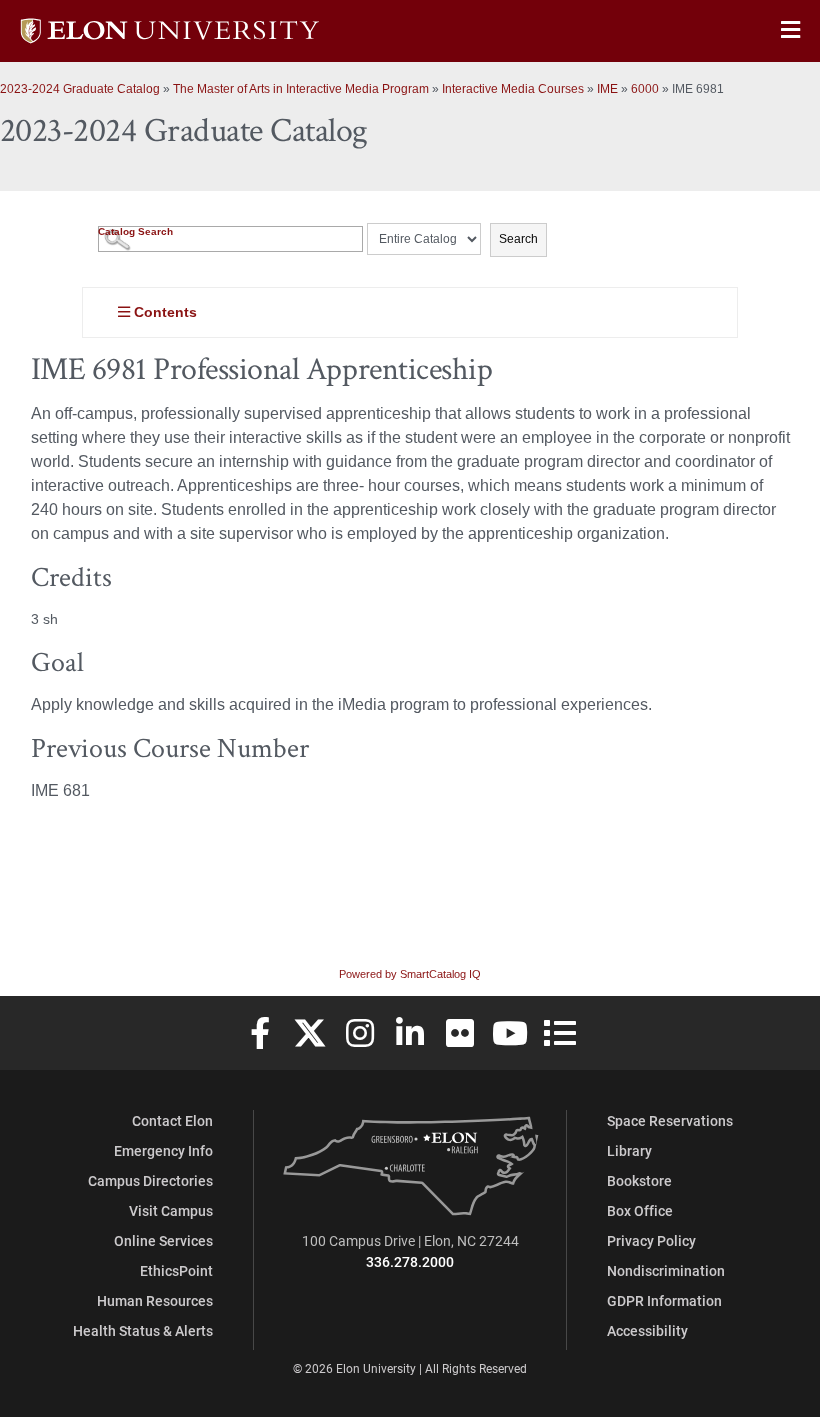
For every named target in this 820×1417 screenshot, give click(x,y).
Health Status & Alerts (143, 1330)
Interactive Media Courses (513, 89)
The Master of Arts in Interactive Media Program (301, 89)
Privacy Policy (651, 1240)
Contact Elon (172, 1120)
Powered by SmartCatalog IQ (410, 974)
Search (518, 239)
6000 (645, 89)
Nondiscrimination (666, 1270)
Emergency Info (163, 1150)
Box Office (640, 1210)
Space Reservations (670, 1120)
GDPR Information (664, 1300)
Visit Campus (171, 1210)
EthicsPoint (176, 1270)
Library (629, 1150)
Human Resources (155, 1300)
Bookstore (639, 1180)
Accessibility (647, 1330)
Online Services (163, 1240)
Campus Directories (150, 1180)
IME (607, 89)
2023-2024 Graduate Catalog (80, 89)
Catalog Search (135, 231)
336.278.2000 (410, 1261)
